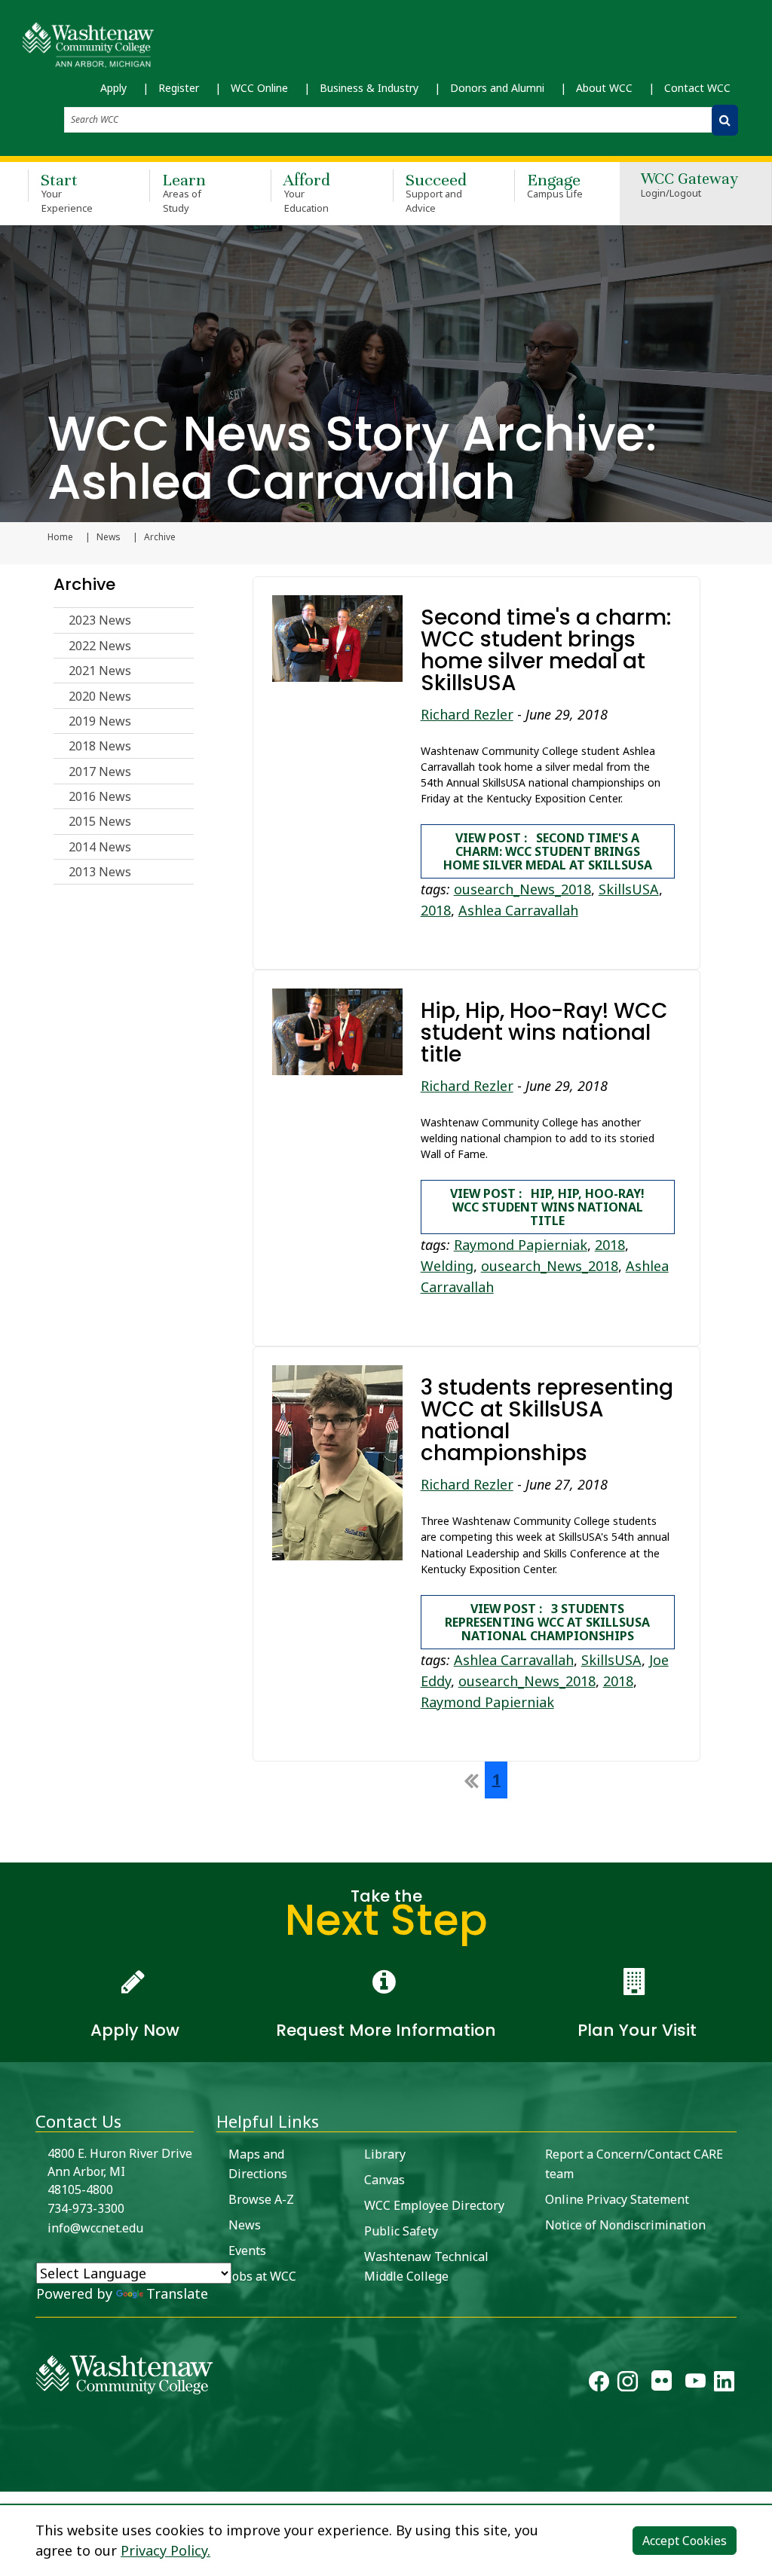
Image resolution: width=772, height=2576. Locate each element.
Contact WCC (697, 88)
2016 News (100, 796)
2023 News (100, 620)
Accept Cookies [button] (685, 2541)
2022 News (100, 646)
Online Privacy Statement (617, 2199)
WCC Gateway (689, 186)
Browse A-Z (261, 2199)
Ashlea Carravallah (518, 910)
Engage (555, 185)
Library (385, 2154)
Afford (307, 192)
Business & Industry (369, 88)
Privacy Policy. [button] (165, 2550)
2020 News (100, 696)
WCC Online (259, 88)
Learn (184, 192)
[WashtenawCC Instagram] (628, 2385)
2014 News (100, 847)
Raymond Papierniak (521, 1245)
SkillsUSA (629, 889)
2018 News (100, 746)
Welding (447, 1266)
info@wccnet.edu (95, 2228)
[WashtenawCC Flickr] (662, 2385)
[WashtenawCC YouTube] (695, 2385)
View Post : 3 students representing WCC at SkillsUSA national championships (547, 1622)
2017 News (100, 772)
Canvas (384, 2180)
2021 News (100, 671)
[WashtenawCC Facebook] (599, 2385)
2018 (436, 910)
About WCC (604, 88)
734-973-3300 (86, 2208)
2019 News (100, 721)
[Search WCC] (725, 120)
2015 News (100, 821)
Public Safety (401, 2231)
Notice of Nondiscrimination (625, 2225)
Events (247, 2251)
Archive (84, 584)
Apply (113, 88)
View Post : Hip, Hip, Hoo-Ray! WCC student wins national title (547, 1207)
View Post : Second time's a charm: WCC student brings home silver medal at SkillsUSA (548, 851)
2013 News (100, 872)
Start (67, 192)
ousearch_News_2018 (522, 889)
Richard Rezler (467, 714)
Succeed (436, 192)
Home (60, 537)
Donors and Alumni (497, 88)
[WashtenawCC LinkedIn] (724, 2385)
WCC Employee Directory (434, 2205)
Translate (177, 2293)
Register (179, 88)
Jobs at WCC (262, 2276)
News (109, 537)
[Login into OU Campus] (9, 2478)
